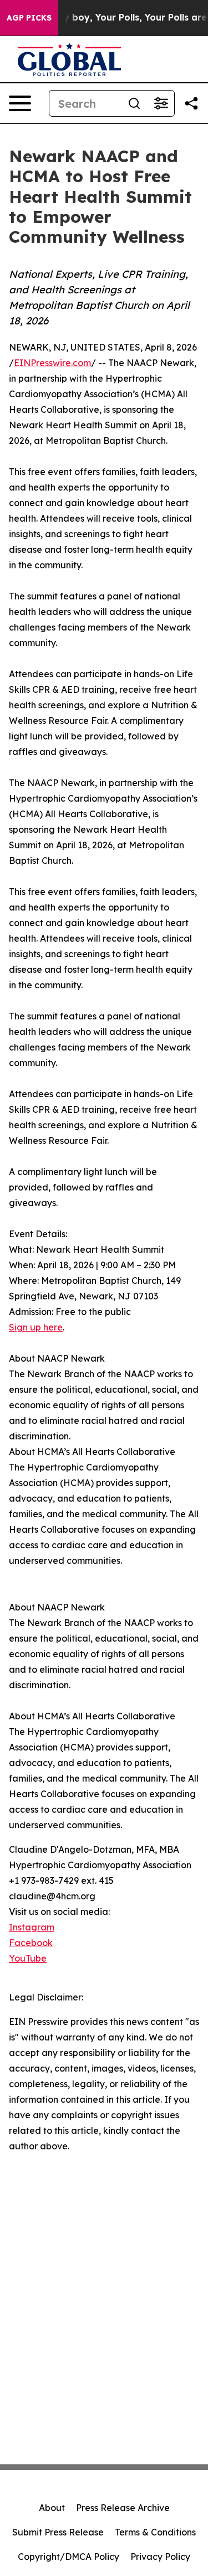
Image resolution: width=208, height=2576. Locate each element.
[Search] (134, 103)
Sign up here (36, 1327)
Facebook (31, 1943)
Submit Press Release (58, 2532)
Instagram (32, 1927)
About (52, 2508)
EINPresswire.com (52, 363)
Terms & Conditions (155, 2532)
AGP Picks (29, 18)
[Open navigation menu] (20, 103)
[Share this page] (191, 103)
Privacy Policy (160, 2557)
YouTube (28, 1958)
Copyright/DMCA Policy (69, 2557)
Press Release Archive (123, 2508)
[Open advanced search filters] (161, 103)
